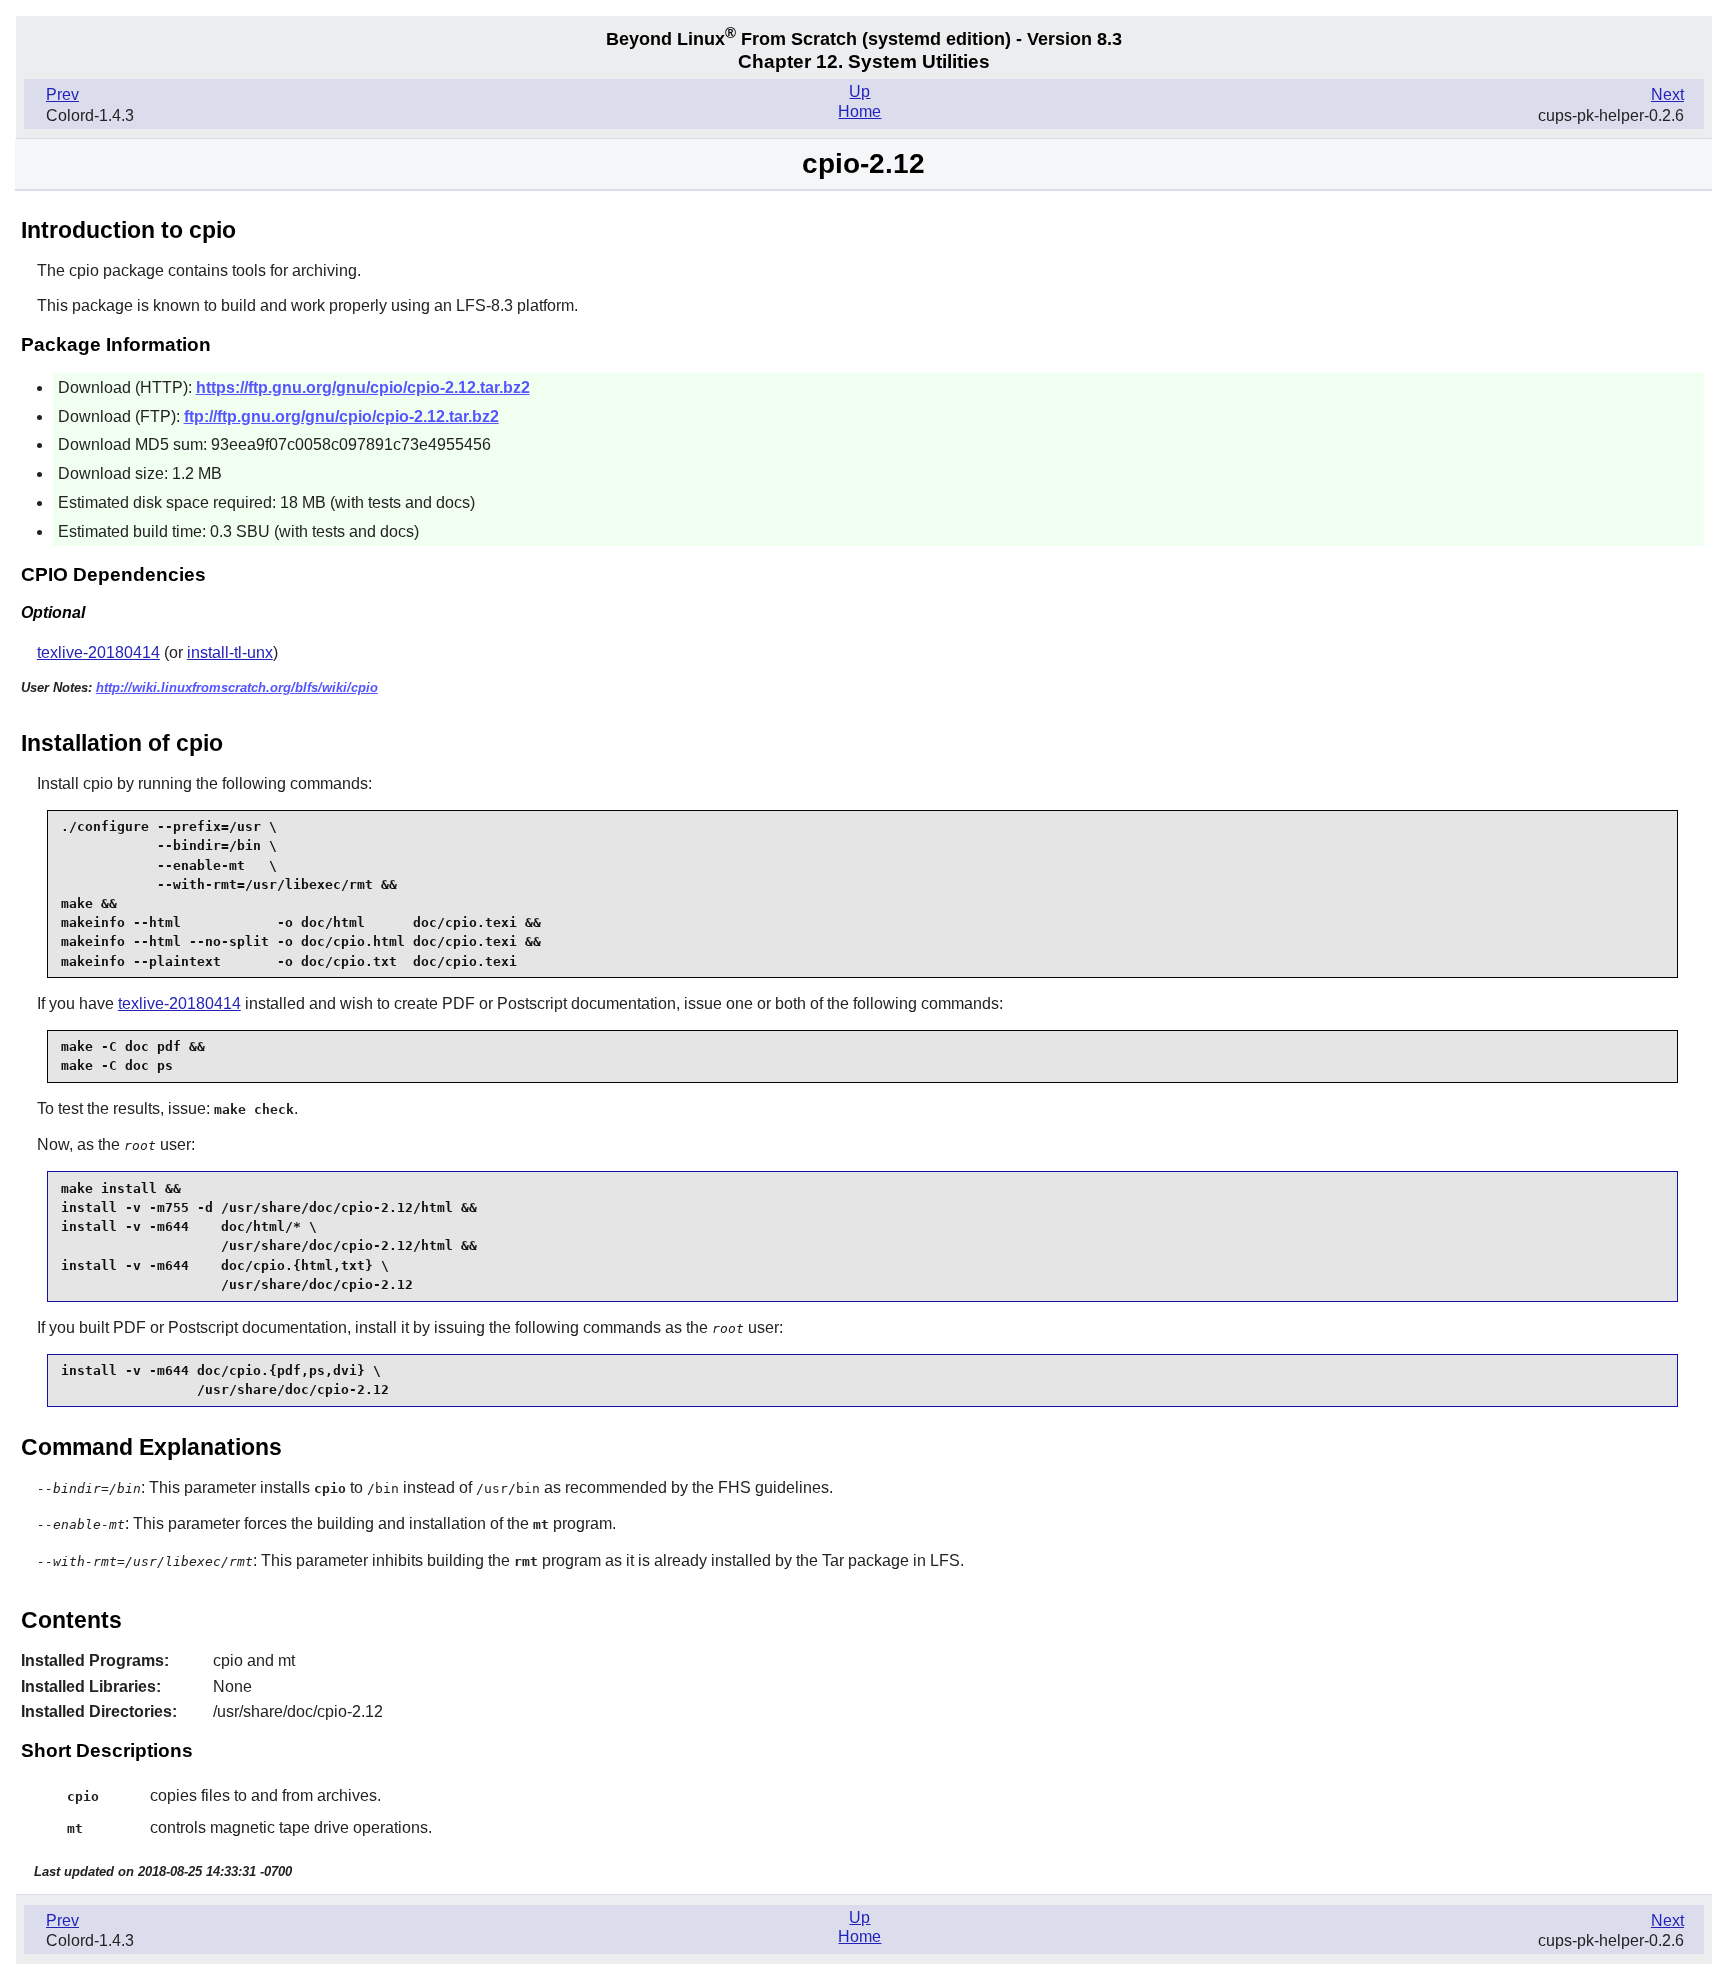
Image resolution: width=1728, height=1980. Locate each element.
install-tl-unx (230, 652)
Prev (62, 94)
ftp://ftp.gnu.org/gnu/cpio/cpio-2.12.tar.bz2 (341, 416)
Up (859, 91)
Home (859, 111)
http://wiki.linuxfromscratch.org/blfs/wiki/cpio (237, 687)
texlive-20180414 (98, 652)
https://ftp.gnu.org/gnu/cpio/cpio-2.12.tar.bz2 (363, 387)
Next (1667, 94)
